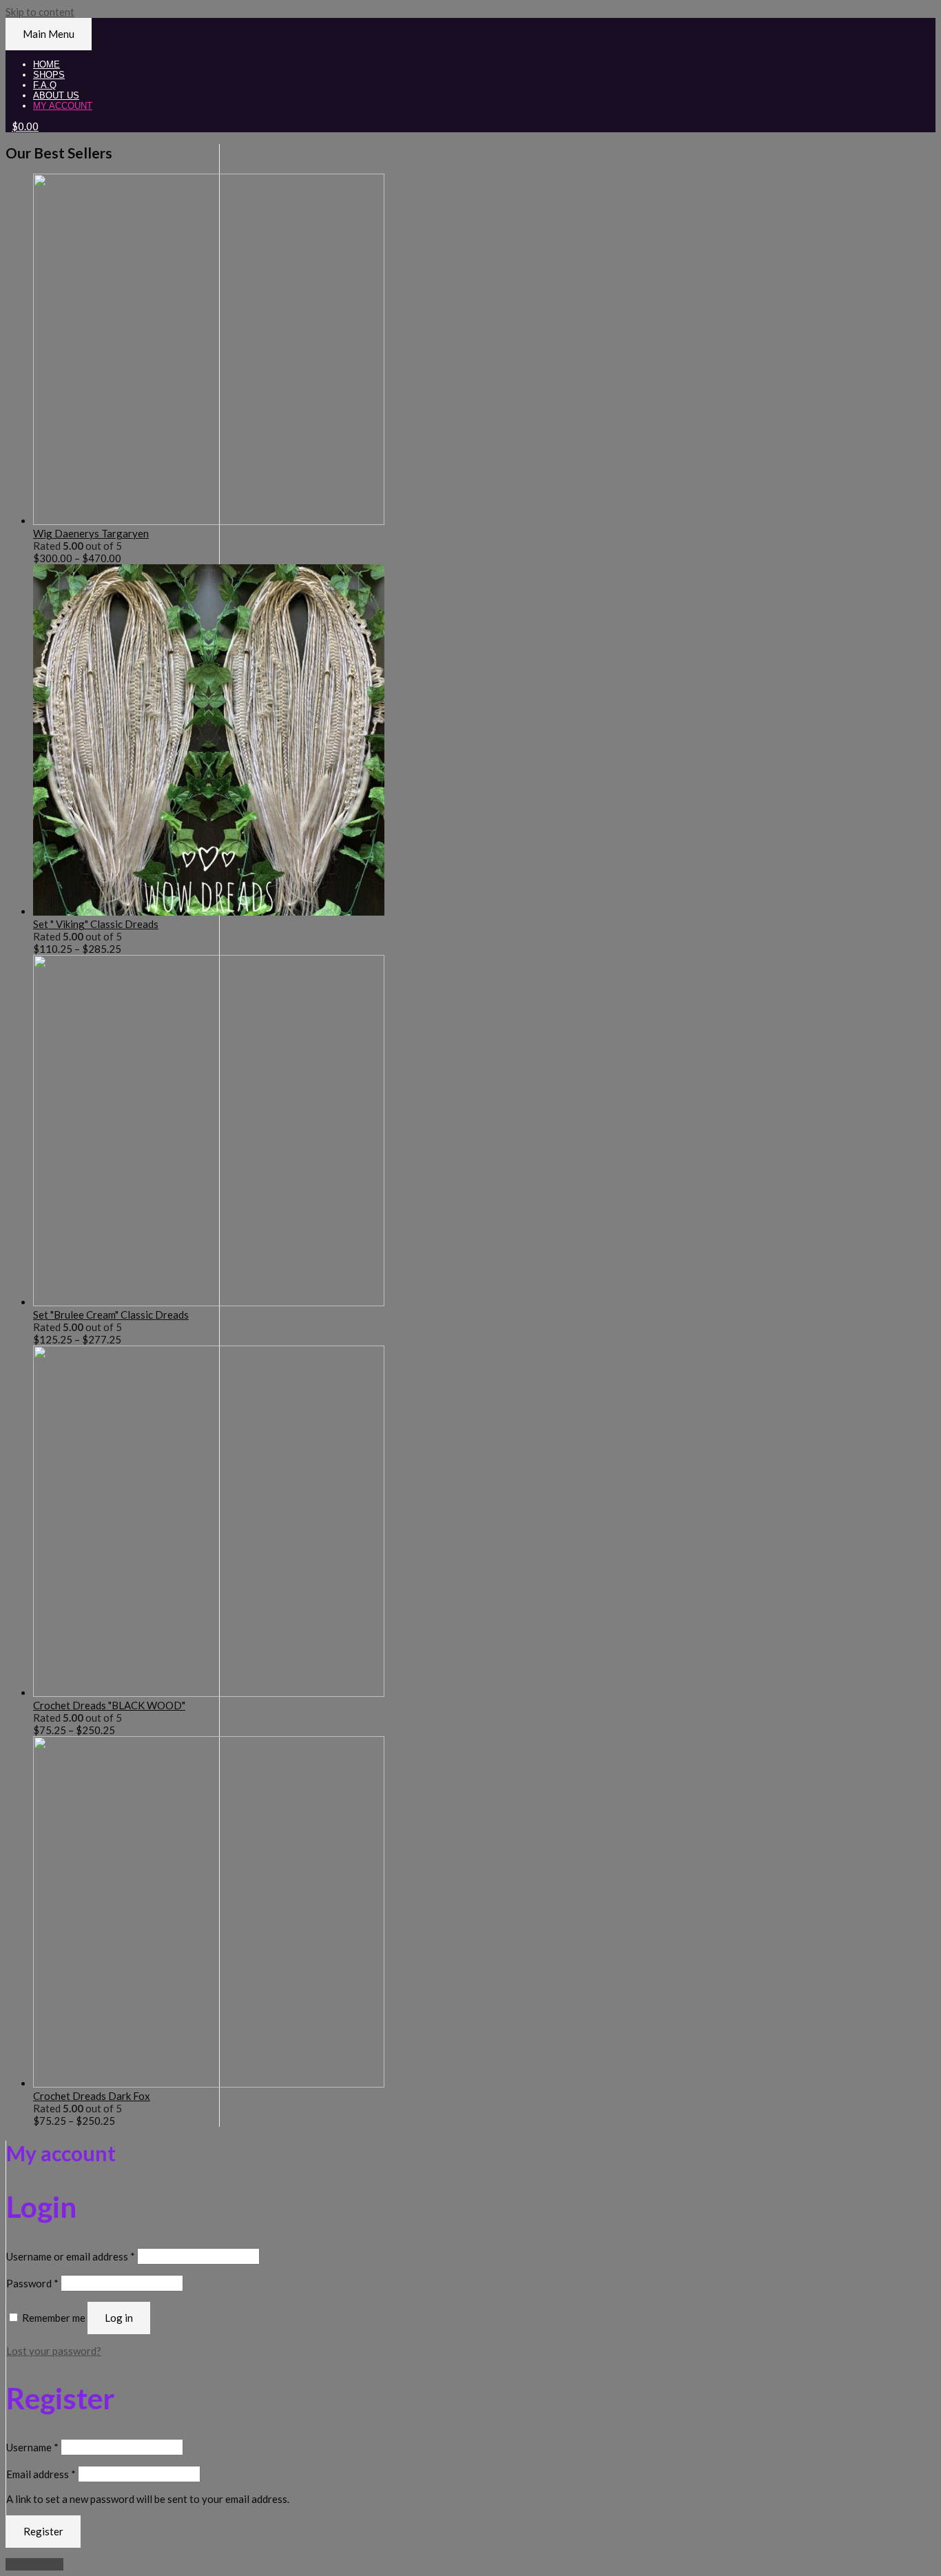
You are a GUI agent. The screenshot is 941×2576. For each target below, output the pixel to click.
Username (32, 2447)
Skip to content (40, 12)
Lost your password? (54, 2351)
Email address (41, 2474)
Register (43, 2531)
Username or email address (71, 2256)
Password (32, 2283)
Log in (119, 2318)
